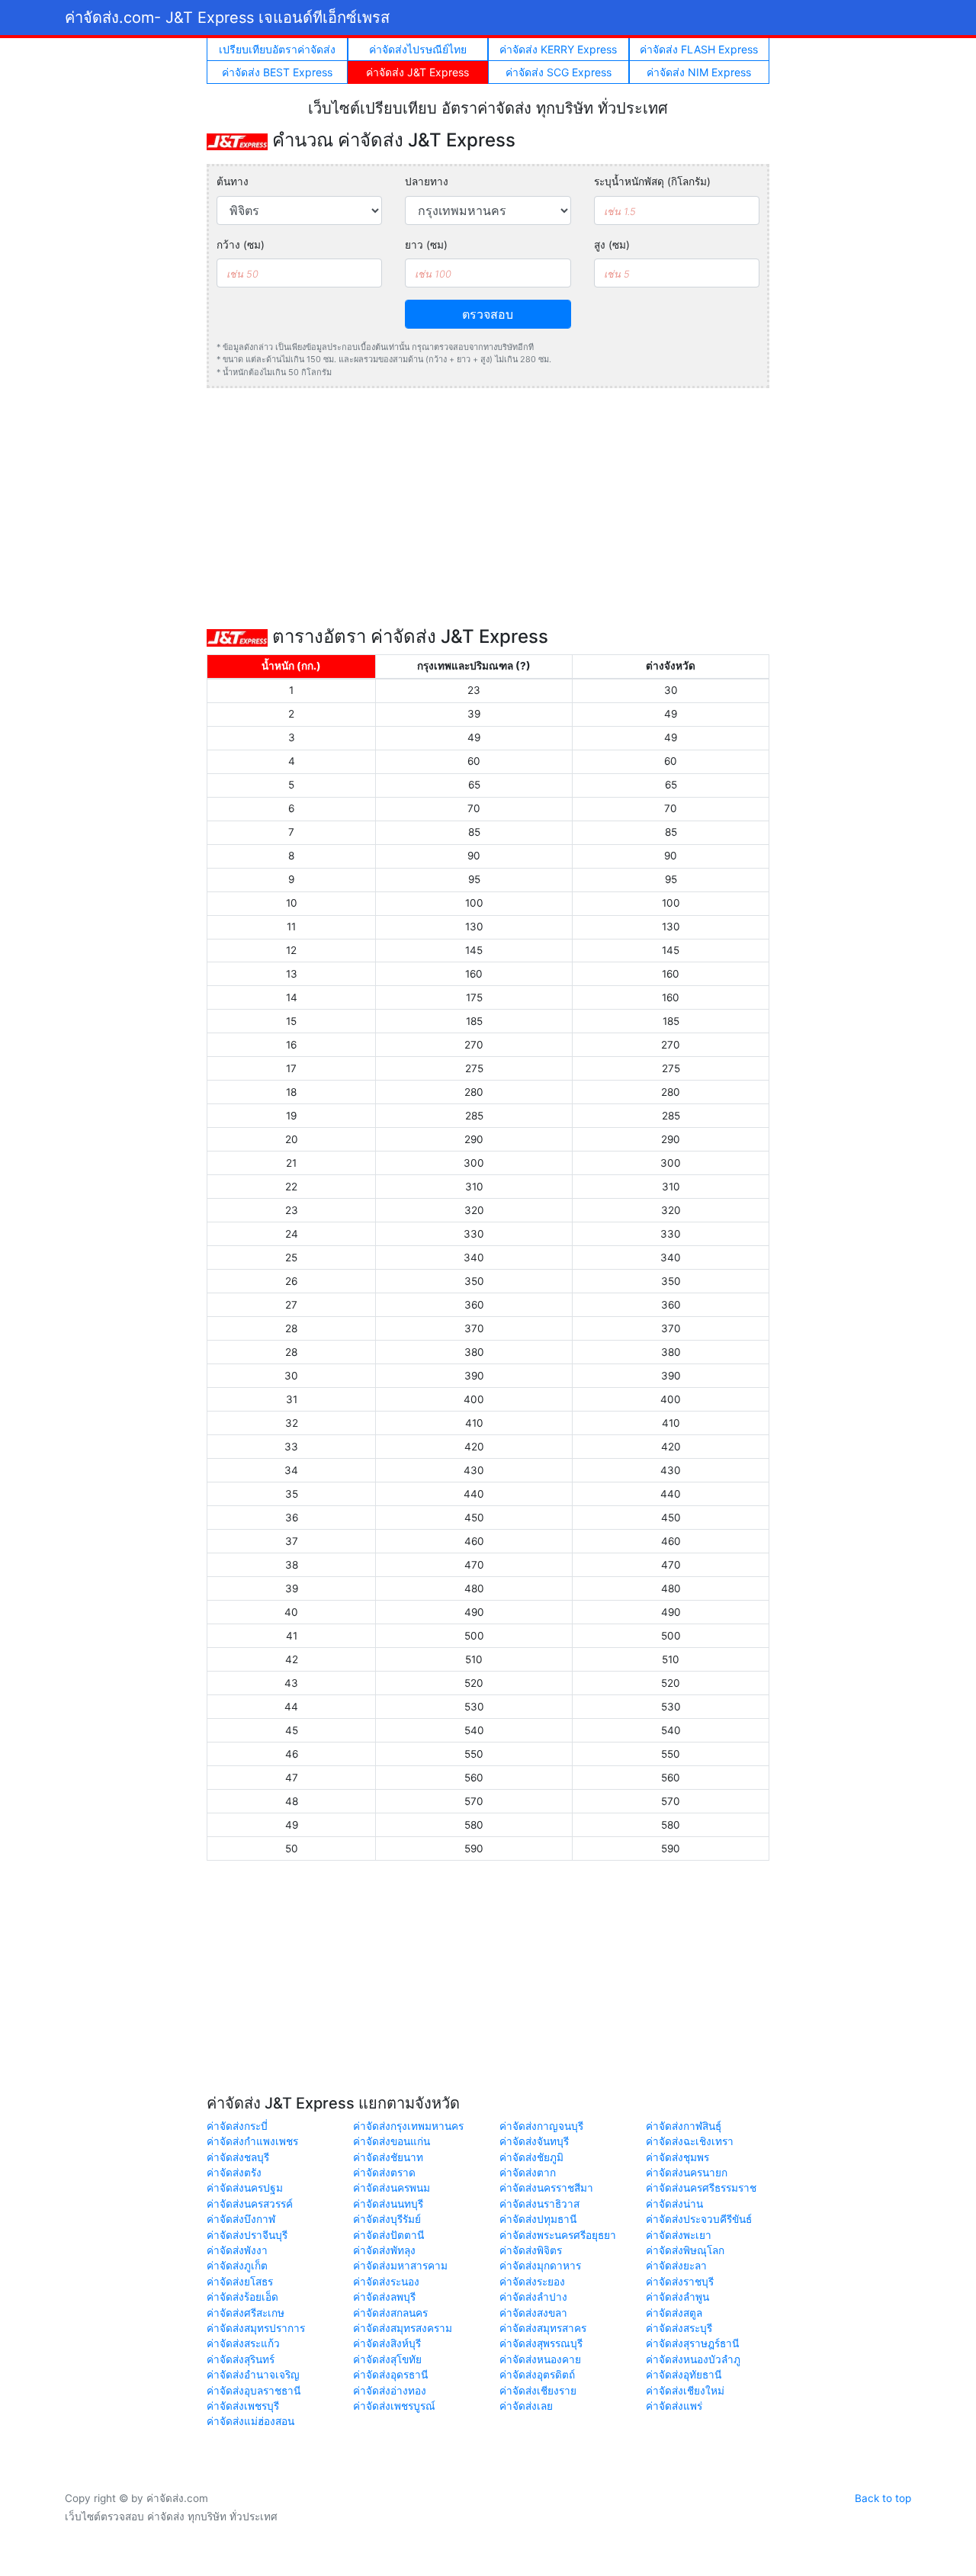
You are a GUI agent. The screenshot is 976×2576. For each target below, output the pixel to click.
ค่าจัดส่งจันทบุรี (534, 2141)
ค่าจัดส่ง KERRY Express (558, 49)
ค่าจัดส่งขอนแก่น (392, 2141)
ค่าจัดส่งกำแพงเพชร (252, 2141)
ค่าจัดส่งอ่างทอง (390, 2391)
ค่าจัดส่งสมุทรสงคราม (403, 2328)
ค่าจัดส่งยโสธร (240, 2282)
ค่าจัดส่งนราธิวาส (539, 2204)
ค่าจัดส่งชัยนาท (388, 2157)
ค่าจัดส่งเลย (526, 2406)
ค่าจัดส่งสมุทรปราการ (256, 2328)
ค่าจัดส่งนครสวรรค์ (250, 2204)
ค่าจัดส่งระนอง (386, 2282)
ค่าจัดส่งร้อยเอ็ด (242, 2297)
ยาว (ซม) (426, 245)
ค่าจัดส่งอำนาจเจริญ (253, 2375)
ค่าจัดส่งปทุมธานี (538, 2219)
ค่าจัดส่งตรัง (234, 2173)
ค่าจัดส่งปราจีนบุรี (247, 2235)
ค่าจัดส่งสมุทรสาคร (543, 2328)
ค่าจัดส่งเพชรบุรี (243, 2406)
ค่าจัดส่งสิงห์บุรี (387, 2343)
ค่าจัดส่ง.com (227, 18)
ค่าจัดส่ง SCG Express (559, 72)
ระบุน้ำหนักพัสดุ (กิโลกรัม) (652, 181)
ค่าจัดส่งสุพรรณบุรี (541, 2343)
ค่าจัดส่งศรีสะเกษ (246, 2313)
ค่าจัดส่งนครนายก (687, 2173)
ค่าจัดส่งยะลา (676, 2266)
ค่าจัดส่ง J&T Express (417, 72)
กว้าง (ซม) (241, 245)
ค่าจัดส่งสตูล (674, 2313)
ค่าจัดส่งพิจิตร (531, 2250)
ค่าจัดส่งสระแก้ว (243, 2343)
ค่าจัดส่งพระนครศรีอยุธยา (558, 2235)
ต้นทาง (233, 181)
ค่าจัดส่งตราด (384, 2173)
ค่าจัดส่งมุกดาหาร (540, 2266)
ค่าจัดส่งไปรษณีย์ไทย (418, 49)
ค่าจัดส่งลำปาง (533, 2297)
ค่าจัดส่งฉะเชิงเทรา (690, 2141)
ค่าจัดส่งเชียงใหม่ (685, 2391)
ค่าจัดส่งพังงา (237, 2250)
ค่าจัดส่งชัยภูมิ (531, 2157)
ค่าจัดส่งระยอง (532, 2282)
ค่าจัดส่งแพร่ (674, 2406)
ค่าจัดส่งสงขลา (533, 2313)
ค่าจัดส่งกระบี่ (237, 2126)
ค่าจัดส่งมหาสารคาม (400, 2266)
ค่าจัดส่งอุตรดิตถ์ (537, 2375)
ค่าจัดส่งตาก (528, 2173)
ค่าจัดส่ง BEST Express (277, 72)
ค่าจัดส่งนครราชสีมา (546, 2188)
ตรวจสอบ (488, 314)
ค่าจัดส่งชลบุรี (238, 2157)
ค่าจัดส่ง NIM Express (699, 72)
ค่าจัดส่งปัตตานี (388, 2235)
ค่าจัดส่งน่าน (674, 2204)
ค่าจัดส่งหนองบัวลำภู (693, 2359)
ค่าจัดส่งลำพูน (677, 2297)
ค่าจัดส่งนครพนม (392, 2188)
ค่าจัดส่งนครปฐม (245, 2188)
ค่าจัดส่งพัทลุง (384, 2250)
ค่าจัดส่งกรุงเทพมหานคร (408, 2126)
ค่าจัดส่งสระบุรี (679, 2328)
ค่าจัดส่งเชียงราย (538, 2391)
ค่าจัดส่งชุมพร (677, 2157)
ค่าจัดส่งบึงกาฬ (241, 2219)
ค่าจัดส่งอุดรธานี (390, 2375)
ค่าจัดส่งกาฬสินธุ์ (684, 2126)
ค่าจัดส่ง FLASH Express (699, 49)
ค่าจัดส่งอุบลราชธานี (254, 2391)
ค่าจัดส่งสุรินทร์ (241, 2359)
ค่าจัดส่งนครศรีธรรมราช (701, 2188)
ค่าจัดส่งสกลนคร (390, 2313)
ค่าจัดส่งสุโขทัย (387, 2359)
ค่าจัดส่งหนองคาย (540, 2359)
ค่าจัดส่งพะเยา (679, 2235)
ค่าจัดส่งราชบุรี (680, 2282)
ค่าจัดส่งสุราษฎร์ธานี (692, 2343)
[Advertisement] (488, 507)
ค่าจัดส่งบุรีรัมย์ (387, 2219)
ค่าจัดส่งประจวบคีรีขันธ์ (699, 2219)
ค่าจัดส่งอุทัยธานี (684, 2375)
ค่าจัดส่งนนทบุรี (388, 2204)
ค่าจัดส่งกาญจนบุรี (541, 2126)
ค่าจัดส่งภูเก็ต (237, 2266)
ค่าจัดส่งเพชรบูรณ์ (394, 2406)
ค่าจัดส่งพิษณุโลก (685, 2250)
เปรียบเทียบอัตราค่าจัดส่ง (277, 49)
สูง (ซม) (612, 245)
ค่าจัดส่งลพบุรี (384, 2297)
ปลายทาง (427, 181)
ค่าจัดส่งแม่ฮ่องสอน (250, 2421)
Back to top (883, 2498)
